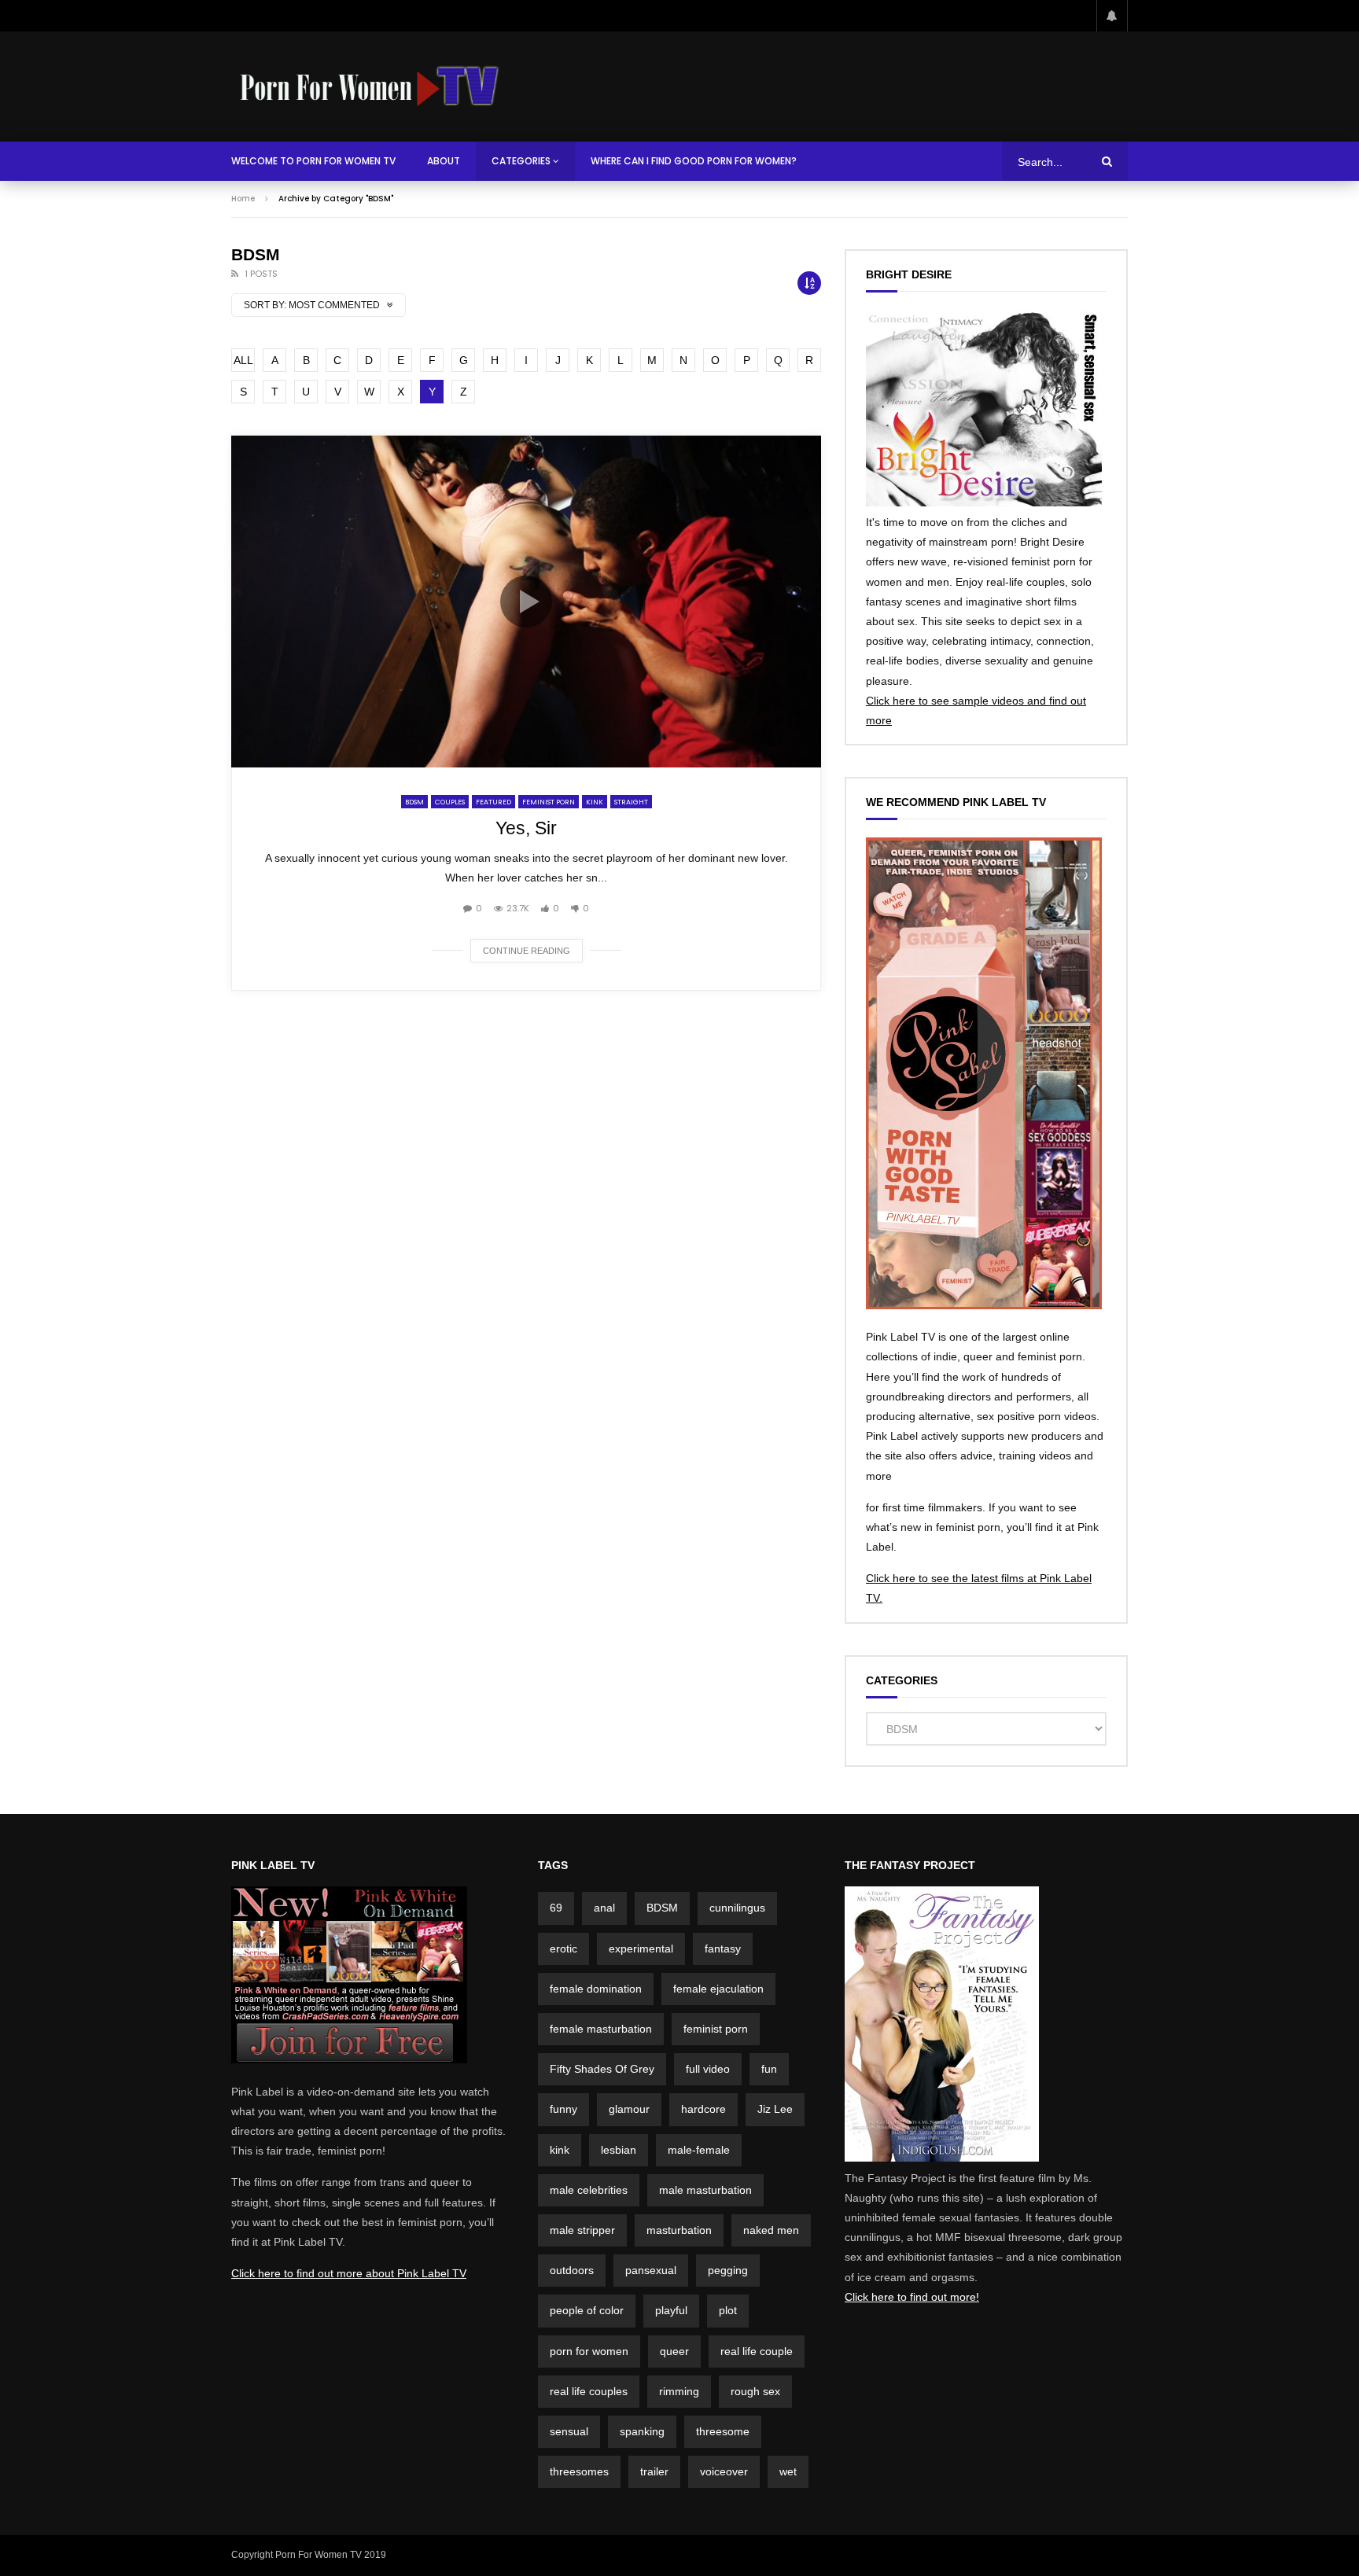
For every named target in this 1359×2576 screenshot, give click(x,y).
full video (708, 2069)
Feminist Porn (549, 802)
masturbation (679, 2230)
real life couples (589, 2391)
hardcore (703, 2109)
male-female (699, 2150)
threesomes (579, 2471)
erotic (563, 1949)
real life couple (757, 2351)
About (444, 161)
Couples (450, 802)
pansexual (651, 2270)
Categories (521, 161)
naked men (771, 2230)
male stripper (582, 2230)
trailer (654, 2471)
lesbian (619, 2150)
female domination (596, 1989)
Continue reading (527, 951)
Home (243, 199)
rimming (679, 2391)
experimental (641, 1949)
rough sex (755, 2391)
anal (604, 1908)
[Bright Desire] (984, 502)
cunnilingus (737, 1908)
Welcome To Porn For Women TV (313, 161)
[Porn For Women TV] (371, 86)
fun (769, 2069)
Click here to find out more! (912, 2297)
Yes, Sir (526, 828)
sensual (569, 2431)
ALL (243, 360)
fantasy (723, 1949)
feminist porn (716, 2029)
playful (671, 2310)
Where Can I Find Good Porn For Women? (694, 161)
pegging (728, 2270)
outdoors (572, 2270)
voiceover (724, 2471)
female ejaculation (718, 1989)
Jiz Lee (775, 2109)
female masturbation (601, 2029)
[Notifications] (1112, 16)
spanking (642, 2431)
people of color (587, 2310)
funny (563, 2109)
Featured (494, 802)
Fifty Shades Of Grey (602, 2069)
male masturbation (705, 2190)
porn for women (589, 2351)
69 (556, 1908)
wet (788, 2471)
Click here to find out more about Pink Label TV (349, 2273)
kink (560, 2150)
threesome (723, 2431)
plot (728, 2310)
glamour (629, 2109)
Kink (595, 802)
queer (674, 2351)
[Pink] (349, 2059)
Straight (631, 802)
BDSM (414, 802)
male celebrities (589, 2190)
